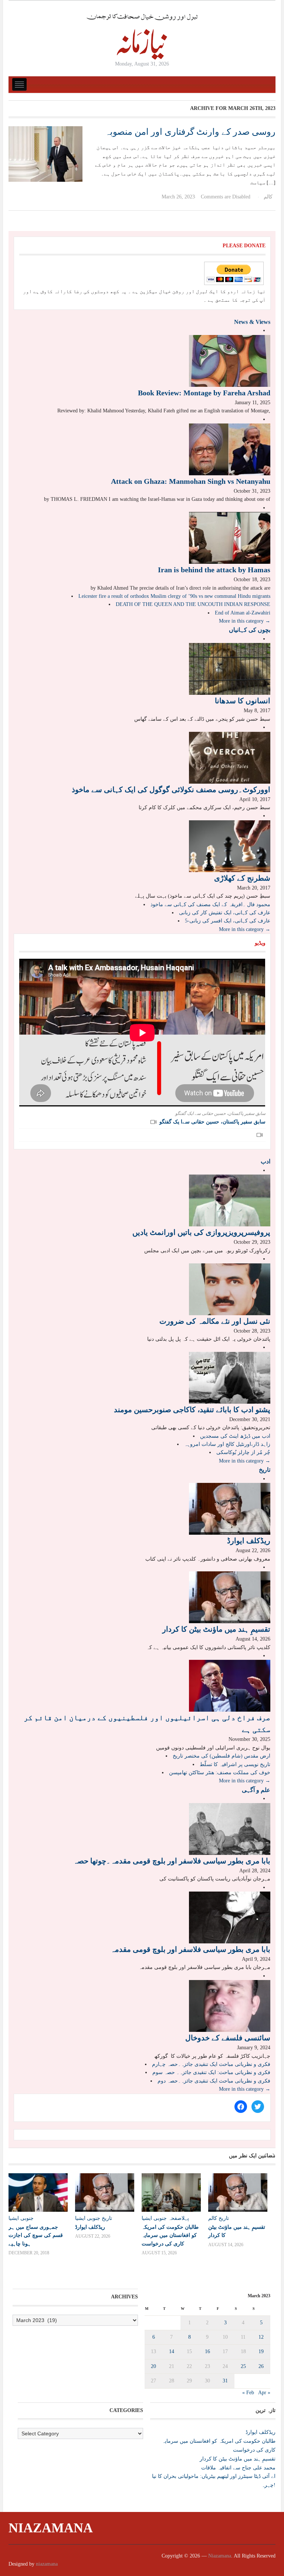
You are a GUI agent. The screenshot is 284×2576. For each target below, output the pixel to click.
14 (172, 2351)
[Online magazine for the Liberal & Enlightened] (142, 36)
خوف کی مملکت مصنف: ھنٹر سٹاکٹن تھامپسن (220, 1773)
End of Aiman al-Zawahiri (243, 613)
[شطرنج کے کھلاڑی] (230, 846)
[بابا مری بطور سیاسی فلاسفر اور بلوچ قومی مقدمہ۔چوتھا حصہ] (230, 1828)
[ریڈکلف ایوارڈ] (230, 1508)
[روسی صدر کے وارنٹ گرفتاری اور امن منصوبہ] (45, 153)
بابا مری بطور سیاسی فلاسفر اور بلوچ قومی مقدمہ (190, 1949)
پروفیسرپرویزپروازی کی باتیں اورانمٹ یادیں (201, 1232)
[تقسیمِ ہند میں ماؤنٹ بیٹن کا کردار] (230, 1597)
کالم (268, 197)
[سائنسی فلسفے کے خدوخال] (230, 2005)
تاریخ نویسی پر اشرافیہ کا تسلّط (235, 1764)
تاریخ (265, 1470)
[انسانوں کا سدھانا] (230, 669)
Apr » (264, 2393)
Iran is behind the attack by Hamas (214, 570)
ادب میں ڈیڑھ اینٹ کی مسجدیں (235, 1436)
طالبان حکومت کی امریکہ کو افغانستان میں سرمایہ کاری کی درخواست (170, 2235)
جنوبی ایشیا (21, 2218)
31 (225, 2381)
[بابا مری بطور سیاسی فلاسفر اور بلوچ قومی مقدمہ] (230, 1917)
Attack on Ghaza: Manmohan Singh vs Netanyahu (191, 481)
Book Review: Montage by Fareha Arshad (204, 393)
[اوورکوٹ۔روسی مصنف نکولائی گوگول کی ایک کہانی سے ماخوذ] (230, 757)
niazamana (47, 2564)
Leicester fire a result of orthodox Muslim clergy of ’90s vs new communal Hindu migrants (174, 596)
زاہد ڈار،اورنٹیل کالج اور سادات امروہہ (227, 1444)
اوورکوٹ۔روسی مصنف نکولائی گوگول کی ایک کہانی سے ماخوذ (171, 790)
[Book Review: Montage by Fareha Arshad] (230, 360)
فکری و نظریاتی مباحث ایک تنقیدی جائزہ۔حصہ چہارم (211, 2064)
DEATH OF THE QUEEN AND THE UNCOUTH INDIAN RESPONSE (193, 604)
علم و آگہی (256, 1790)
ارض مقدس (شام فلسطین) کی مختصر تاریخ (222, 1756)
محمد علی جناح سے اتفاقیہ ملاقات (238, 2468)
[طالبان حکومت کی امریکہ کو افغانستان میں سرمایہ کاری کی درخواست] (171, 2193)
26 (261, 2366)
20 (153, 2366)
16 (207, 2351)
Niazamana (51, 2528)
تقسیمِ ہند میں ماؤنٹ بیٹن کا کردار (216, 1629)
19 (261, 2351)
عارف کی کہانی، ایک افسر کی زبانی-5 (228, 921)
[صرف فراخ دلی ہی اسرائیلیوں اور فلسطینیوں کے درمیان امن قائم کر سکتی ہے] (230, 1686)
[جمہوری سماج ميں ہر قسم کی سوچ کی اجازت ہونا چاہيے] (38, 2193)
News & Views (252, 322)
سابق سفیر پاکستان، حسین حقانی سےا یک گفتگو (212, 1122)
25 (243, 2366)
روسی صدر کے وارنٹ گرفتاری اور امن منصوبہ (190, 132)
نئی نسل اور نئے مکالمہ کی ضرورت (215, 1321)
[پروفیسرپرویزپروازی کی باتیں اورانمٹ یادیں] (230, 1200)
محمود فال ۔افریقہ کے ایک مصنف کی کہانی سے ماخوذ (210, 905)
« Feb (248, 2393)
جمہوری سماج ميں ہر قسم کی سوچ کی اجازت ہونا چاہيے (36, 2235)
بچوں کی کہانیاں (250, 630)
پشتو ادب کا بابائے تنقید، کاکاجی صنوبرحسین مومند (192, 1410)
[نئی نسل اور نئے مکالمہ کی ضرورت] (230, 1289)
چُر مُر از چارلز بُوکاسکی (243, 1452)
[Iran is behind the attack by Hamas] (230, 537)
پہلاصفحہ (179, 2218)
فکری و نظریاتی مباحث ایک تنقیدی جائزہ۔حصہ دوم (214, 2081)
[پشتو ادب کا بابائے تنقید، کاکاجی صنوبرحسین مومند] (230, 1377)
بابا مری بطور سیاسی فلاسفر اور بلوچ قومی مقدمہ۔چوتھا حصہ (172, 1861)
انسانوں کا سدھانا (243, 701)
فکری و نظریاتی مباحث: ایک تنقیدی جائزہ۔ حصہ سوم (211, 2072)
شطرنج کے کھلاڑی (242, 878)
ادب (266, 1161)
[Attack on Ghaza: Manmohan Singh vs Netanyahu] (230, 449)
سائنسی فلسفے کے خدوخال (228, 2038)
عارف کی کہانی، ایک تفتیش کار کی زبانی (225, 913)
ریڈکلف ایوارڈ (249, 1541)
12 (261, 2337)
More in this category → (245, 621)
